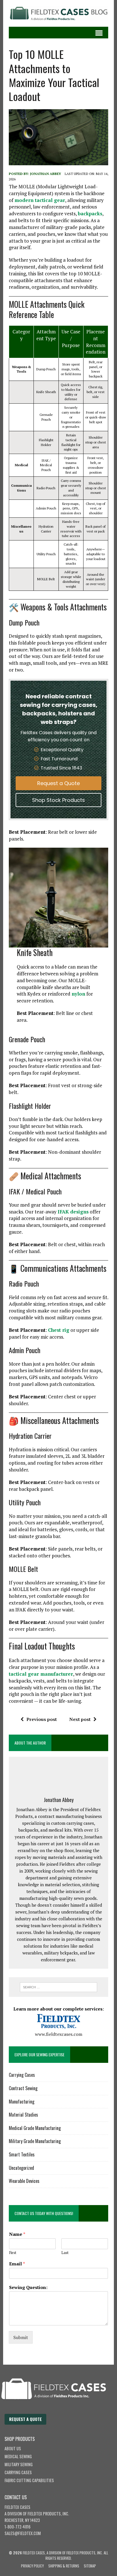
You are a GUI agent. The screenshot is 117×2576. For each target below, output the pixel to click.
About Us (13, 2448)
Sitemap (90, 2566)
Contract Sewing (23, 2088)
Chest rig (59, 1330)
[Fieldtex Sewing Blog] (58, 13)
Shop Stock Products (58, 800)
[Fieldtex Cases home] (59, 2411)
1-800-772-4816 (17, 2527)
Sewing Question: (28, 2287)
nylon (78, 994)
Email (17, 2264)
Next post (80, 1719)
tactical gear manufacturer (41, 1674)
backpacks (90, 213)
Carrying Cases (22, 2075)
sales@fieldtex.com (23, 2533)
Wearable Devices (24, 2181)
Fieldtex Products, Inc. (48, 2514)
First (13, 2253)
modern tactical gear (40, 200)
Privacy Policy (32, 2566)
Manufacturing (22, 2102)
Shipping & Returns (64, 2566)
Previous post (42, 1719)
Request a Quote (58, 783)
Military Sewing (19, 2464)
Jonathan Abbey (46, 174)
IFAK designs (73, 1212)
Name (17, 2234)
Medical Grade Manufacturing (35, 2128)
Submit (21, 2337)
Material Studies (23, 2115)
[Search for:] (58, 1987)
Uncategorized (21, 2168)
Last (65, 2253)
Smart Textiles (22, 2154)
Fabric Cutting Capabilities (29, 2480)
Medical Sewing (18, 2456)
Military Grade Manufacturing (35, 2141)
